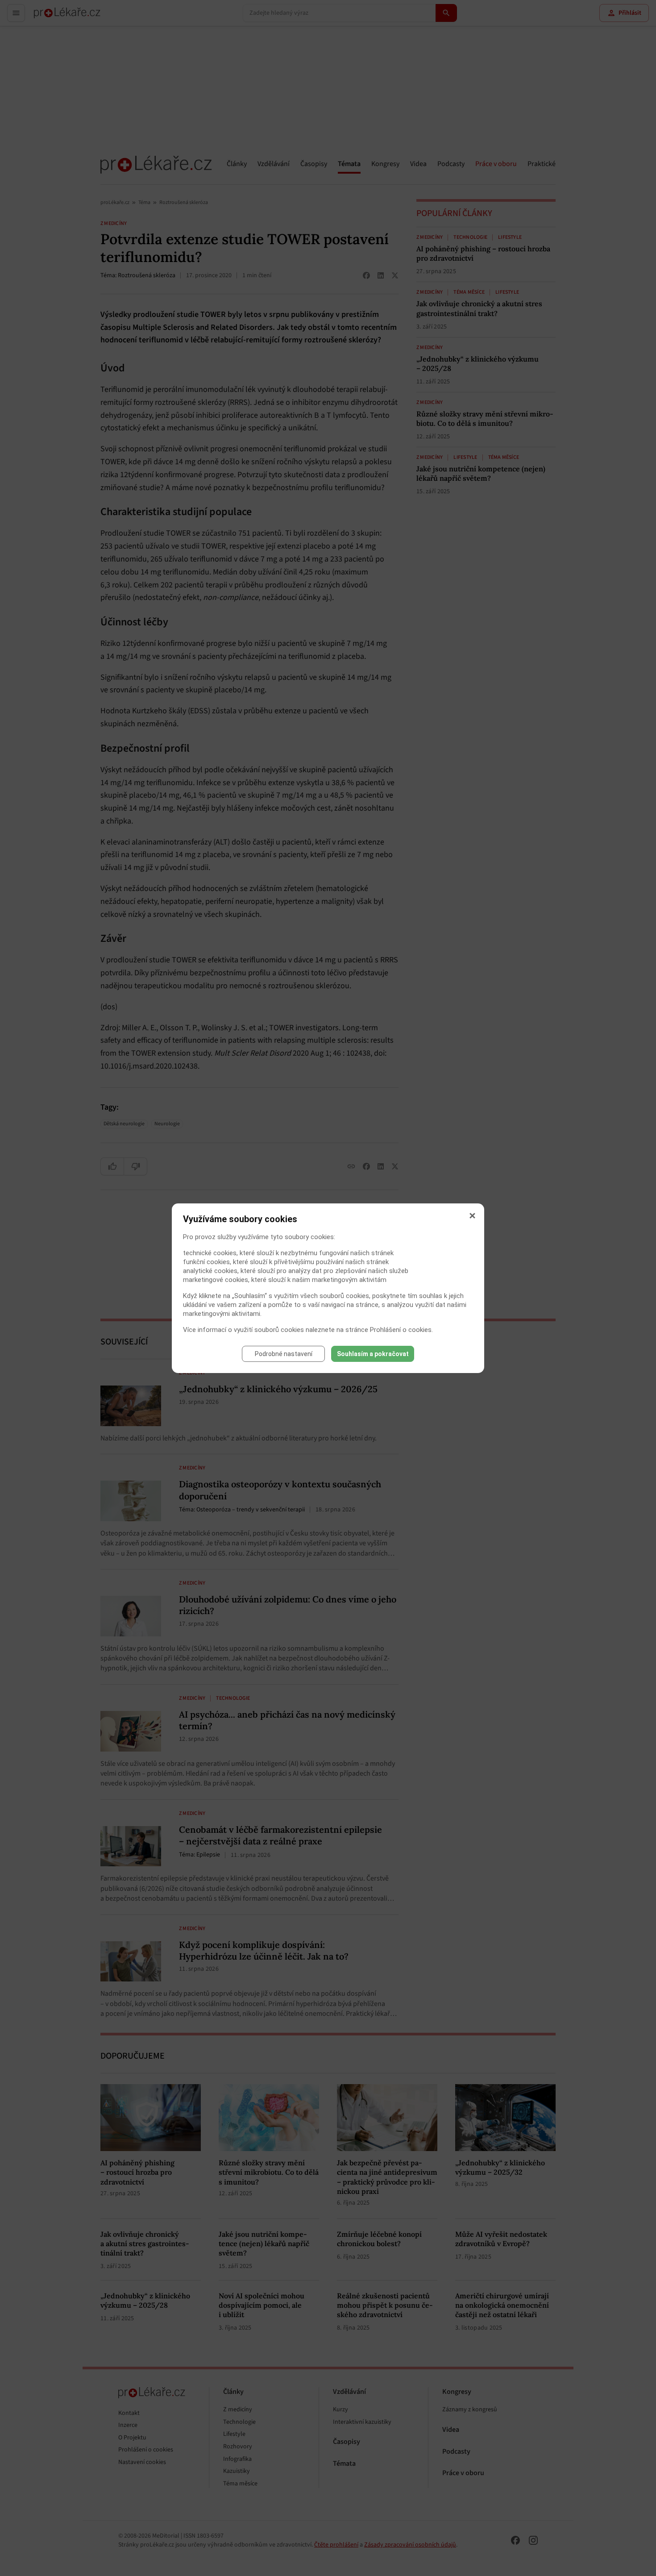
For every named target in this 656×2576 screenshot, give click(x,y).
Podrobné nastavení (284, 1354)
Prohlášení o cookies (401, 1330)
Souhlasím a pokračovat (373, 1354)
